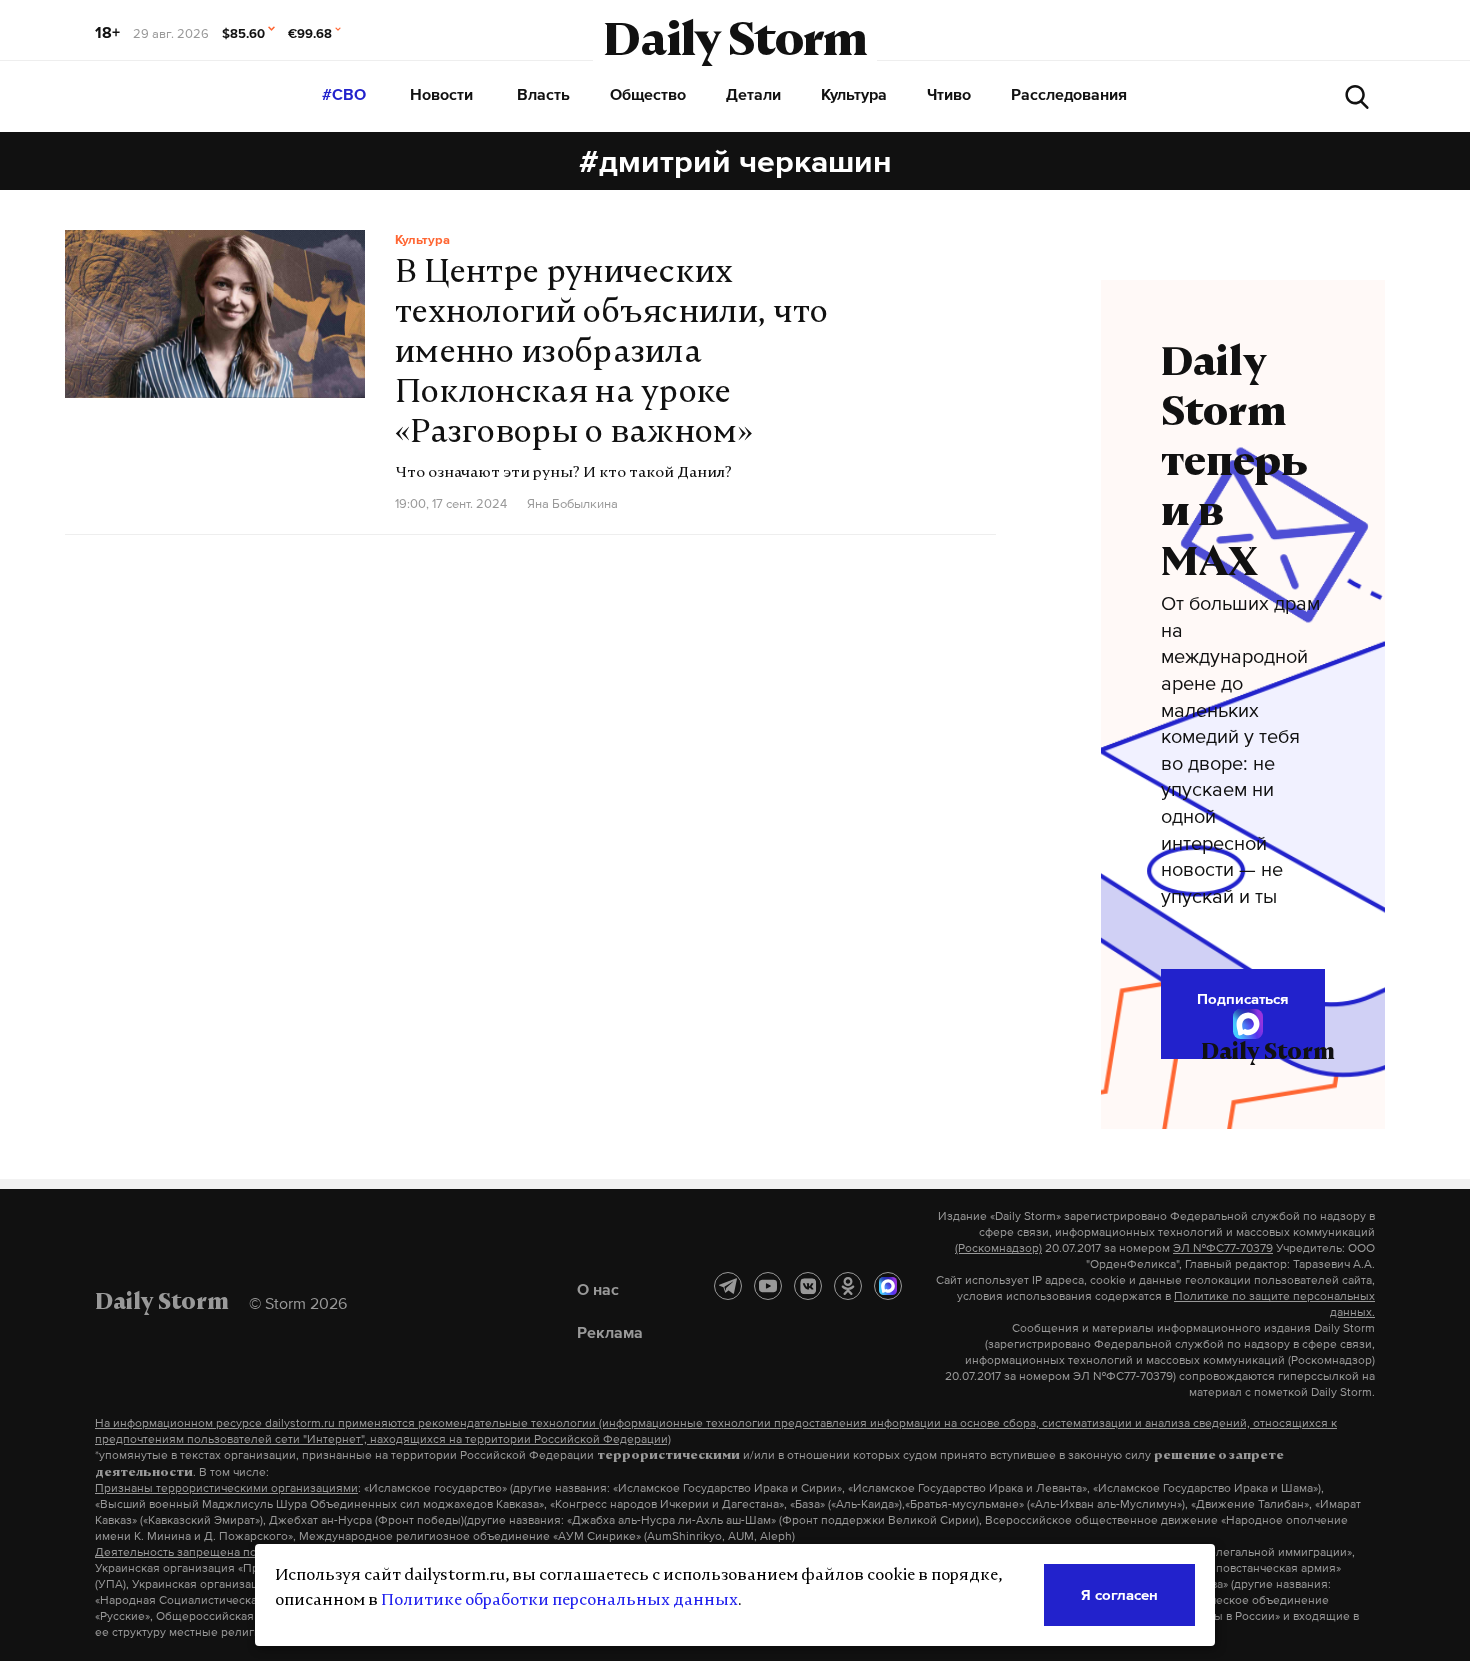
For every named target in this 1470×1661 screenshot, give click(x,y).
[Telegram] (728, 1286)
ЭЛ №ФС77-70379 (1223, 1248)
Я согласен (1119, 1594)
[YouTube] (768, 1286)
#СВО (344, 94)
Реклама (610, 1332)
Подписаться (1243, 998)
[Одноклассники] (848, 1286)
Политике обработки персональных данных (559, 1601)
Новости (441, 94)
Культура (854, 94)
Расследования (1069, 94)
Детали (753, 94)
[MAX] (888, 1286)
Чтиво (949, 94)
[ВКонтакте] (808, 1286)
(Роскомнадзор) (998, 1248)
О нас (598, 1289)
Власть (543, 94)
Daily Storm (735, 44)
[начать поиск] (1357, 97)
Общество (648, 94)
